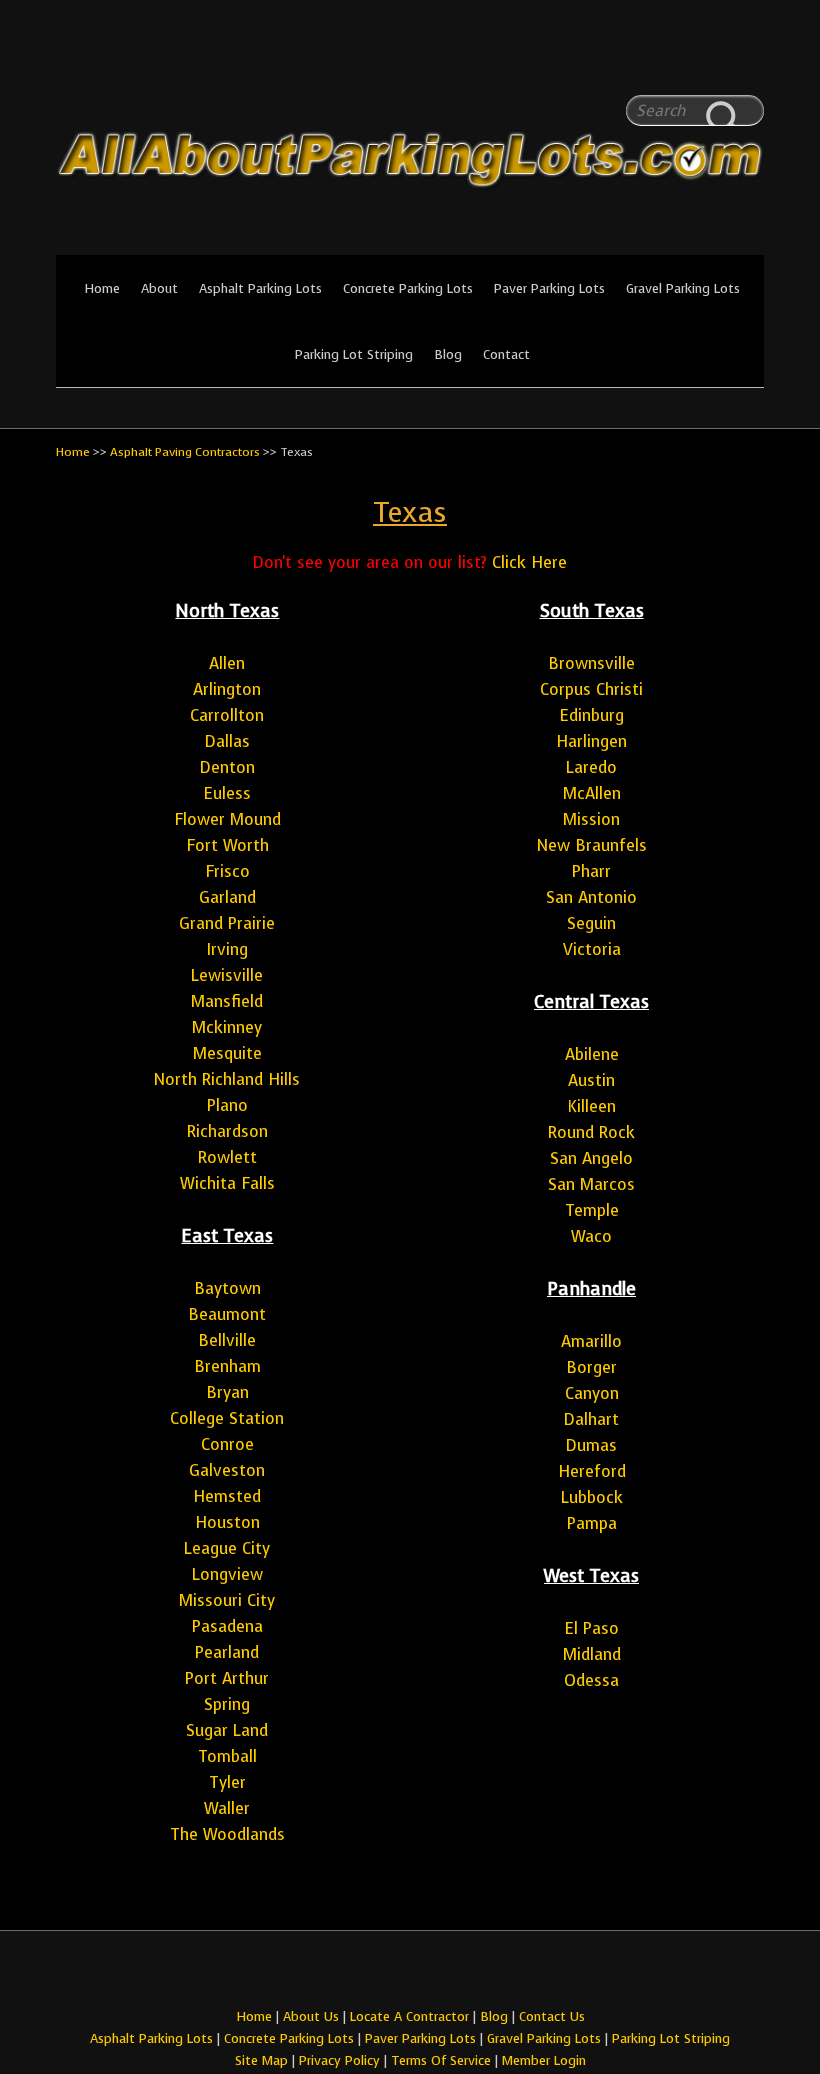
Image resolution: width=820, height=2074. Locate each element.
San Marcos (591, 1184)
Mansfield (227, 1001)
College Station (227, 1418)
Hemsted (227, 1496)
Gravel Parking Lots (683, 288)
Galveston (227, 1470)
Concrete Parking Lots (408, 288)
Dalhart (591, 1419)
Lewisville (227, 975)
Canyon (592, 1393)
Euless (227, 793)
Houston (227, 1522)
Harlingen (591, 741)
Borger (591, 1367)
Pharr (591, 871)
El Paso (591, 1628)
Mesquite (227, 1053)
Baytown (227, 1288)
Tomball (227, 1756)
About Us (311, 2016)
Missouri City (227, 1600)
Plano (227, 1105)
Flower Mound (227, 819)
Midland (592, 1654)
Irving (227, 949)
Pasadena (227, 1626)
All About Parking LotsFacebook (709, 60)
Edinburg (591, 715)
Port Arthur (227, 1678)
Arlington (227, 689)
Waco (591, 1236)
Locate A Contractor (409, 2016)
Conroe (227, 1444)
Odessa (591, 1680)
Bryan (227, 1392)
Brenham (227, 1366)
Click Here (529, 562)
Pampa (592, 1523)
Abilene (592, 1054)
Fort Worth (227, 845)
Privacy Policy (339, 2060)
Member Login (544, 2060)
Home (102, 288)
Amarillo (591, 1341)
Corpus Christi (591, 689)
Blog (448, 354)
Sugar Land (227, 1730)
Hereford (592, 1471)
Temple (592, 1210)
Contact (506, 354)
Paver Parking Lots (549, 288)
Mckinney (227, 1027)
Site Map (261, 2060)
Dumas (591, 1445)
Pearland (227, 1652)
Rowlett (227, 1157)
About (159, 288)
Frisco (227, 871)
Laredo (591, 767)
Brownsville (591, 663)
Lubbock (592, 1497)
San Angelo (591, 1158)
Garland (227, 897)
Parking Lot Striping (354, 354)
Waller (227, 1808)
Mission (591, 819)
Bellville (227, 1340)
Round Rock (591, 1132)
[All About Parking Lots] (410, 242)
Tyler (227, 1782)
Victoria (592, 949)
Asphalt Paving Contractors (185, 452)
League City (227, 1548)
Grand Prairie (227, 923)
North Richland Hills (227, 1079)
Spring (227, 1704)
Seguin (591, 923)
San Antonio (591, 897)
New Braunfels (592, 845)
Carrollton (227, 715)
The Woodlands (227, 1834)
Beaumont (227, 1314)
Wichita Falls (227, 1183)
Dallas (227, 741)
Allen (227, 663)
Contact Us (552, 2016)
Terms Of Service (443, 2060)
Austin (591, 1080)
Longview (227, 1574)
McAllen (592, 793)
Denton (227, 767)
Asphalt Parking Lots (260, 288)
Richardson (227, 1131)
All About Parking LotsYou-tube (749, 60)
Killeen (591, 1106)
